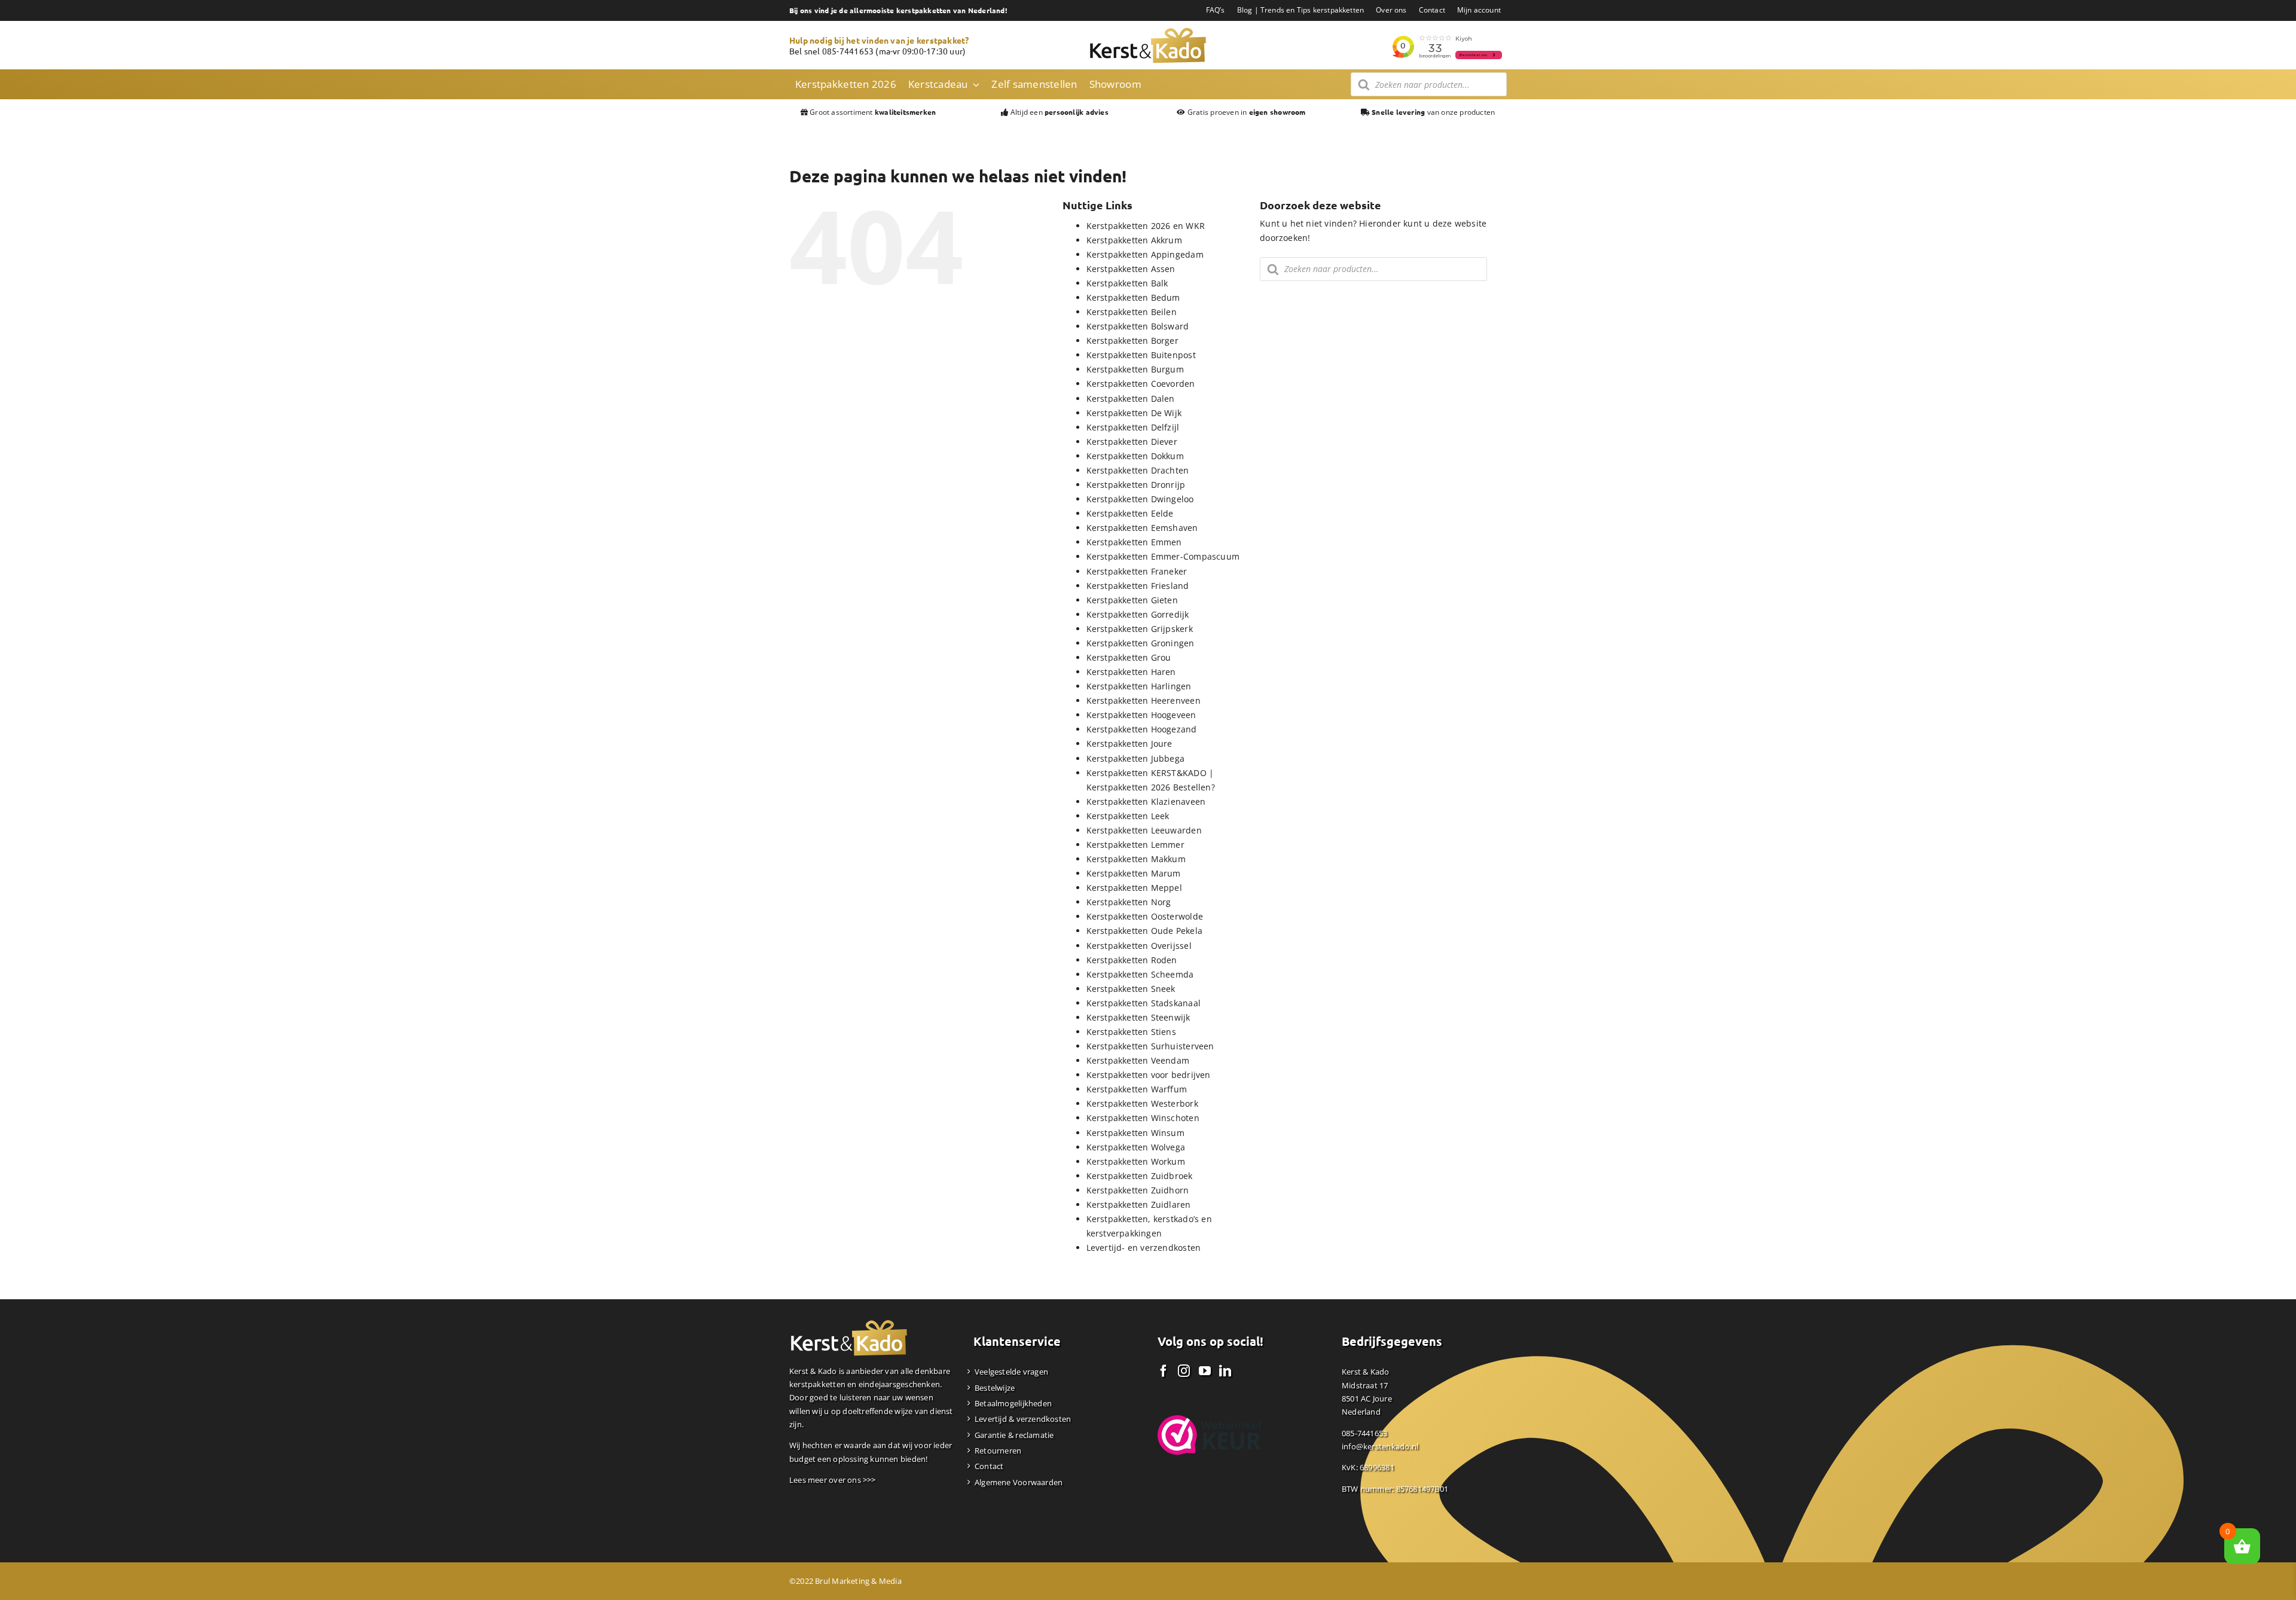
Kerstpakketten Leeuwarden (1144, 830)
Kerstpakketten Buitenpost (1141, 355)
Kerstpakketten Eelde (1130, 513)
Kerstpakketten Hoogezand (1142, 729)
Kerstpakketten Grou (1129, 657)
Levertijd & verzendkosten (1023, 1419)
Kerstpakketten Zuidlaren (1139, 1204)
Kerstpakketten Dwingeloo (1140, 499)
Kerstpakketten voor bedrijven (1149, 1075)
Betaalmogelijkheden (1013, 1403)
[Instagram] (1184, 1371)
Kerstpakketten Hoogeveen (1141, 715)
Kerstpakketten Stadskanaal (1144, 1003)
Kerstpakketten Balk (1127, 283)
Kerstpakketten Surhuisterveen (1150, 1046)
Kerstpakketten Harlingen (1139, 686)
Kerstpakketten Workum (1136, 1161)
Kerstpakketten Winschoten (1143, 1118)
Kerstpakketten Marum (1134, 873)
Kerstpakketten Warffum (1137, 1089)
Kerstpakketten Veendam (1138, 1060)
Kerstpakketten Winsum (1135, 1133)
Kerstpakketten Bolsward (1138, 326)
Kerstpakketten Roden (1132, 960)
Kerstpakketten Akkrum (1134, 240)
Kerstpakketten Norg (1129, 902)
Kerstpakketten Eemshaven (1142, 528)
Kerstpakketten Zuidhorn (1138, 1190)
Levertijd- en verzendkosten (1144, 1248)
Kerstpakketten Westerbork (1142, 1103)
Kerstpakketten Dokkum (1135, 456)
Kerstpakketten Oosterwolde (1145, 916)
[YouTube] (1205, 1371)
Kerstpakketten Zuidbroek (1140, 1176)
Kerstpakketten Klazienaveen (1146, 801)
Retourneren (998, 1451)
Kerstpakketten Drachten (1138, 470)
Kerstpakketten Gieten (1132, 600)
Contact (989, 1466)
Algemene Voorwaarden (1019, 1482)
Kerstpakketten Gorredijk (1138, 614)
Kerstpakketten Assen (1131, 269)
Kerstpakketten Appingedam (1145, 254)
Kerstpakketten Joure (1129, 743)
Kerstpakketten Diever (1132, 442)
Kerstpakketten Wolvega (1136, 1147)
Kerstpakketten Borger (1132, 341)
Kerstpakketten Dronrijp (1136, 485)
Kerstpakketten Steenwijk (1138, 1017)
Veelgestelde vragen (1011, 1372)
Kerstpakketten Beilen (1132, 312)
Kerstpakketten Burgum (1135, 369)
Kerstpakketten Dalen (1131, 399)
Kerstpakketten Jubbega (1136, 758)
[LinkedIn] (1225, 1371)
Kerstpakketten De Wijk (1134, 413)
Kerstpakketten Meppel (1134, 888)
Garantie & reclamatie (1014, 1435)
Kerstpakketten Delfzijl (1133, 427)
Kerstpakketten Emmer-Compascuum (1163, 556)
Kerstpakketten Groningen (1141, 643)
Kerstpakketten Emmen (1134, 542)
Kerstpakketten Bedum (1133, 297)
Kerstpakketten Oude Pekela (1144, 931)
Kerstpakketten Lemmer (1135, 845)
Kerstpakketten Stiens (1131, 1032)
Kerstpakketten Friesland (1138, 586)
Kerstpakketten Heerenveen (1144, 700)
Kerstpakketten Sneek (1131, 989)
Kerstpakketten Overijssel (1139, 946)
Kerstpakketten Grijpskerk (1140, 629)
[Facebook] (1164, 1371)
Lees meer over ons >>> (833, 1480)
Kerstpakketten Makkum (1136, 859)
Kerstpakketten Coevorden (1141, 384)
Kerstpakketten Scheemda (1140, 974)
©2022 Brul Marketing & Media (845, 1581)
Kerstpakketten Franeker (1137, 571)
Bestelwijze (995, 1388)
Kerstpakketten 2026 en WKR (1146, 226)
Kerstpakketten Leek (1128, 816)
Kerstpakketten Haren (1131, 672)
